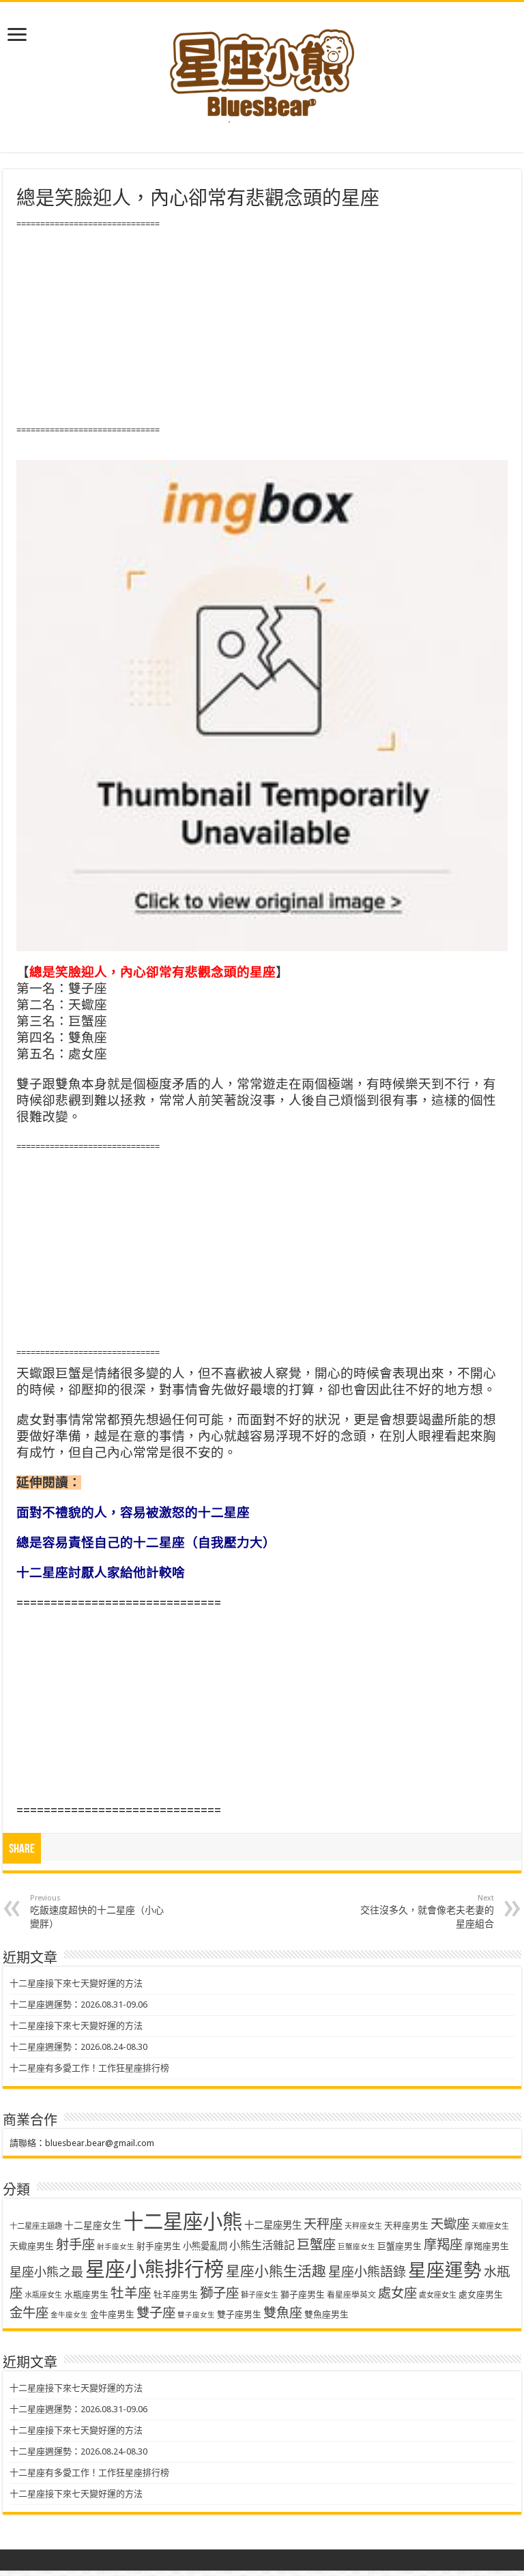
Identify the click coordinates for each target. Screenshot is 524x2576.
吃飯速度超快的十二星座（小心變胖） (97, 1911)
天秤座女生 (363, 2226)
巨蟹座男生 (399, 2246)
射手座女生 (116, 2247)
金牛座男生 (112, 2314)
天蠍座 (450, 2224)
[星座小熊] (262, 68)
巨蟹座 (316, 2245)
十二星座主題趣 (36, 2226)
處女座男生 (481, 2295)
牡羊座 (131, 2293)
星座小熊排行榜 (155, 2270)
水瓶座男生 (86, 2295)
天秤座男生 (406, 2226)
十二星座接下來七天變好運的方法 (76, 1983)
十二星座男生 (273, 2225)
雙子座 (156, 2313)
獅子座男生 (303, 2295)
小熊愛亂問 (205, 2246)
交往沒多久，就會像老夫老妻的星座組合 (427, 1911)
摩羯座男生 (487, 2246)
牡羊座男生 (176, 2295)
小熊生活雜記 (262, 2245)
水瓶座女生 (43, 2295)
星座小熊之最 (46, 2272)
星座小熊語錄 (367, 2272)
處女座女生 (438, 2295)
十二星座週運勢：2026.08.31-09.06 (78, 2005)
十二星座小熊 (183, 2222)
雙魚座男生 (326, 2314)
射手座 (75, 2245)
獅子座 (219, 2293)
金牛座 (29, 2313)
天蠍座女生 (490, 2226)
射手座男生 (159, 2246)
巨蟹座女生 (356, 2247)
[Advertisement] (262, 328)
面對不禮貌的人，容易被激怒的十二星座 (133, 1513)
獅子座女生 (260, 2295)
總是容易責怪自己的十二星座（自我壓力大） (146, 1543)
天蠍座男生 (32, 2246)
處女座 (397, 2293)
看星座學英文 (351, 2295)
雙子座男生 (239, 2314)
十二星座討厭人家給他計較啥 (101, 1573)
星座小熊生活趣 (276, 2272)
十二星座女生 (93, 2225)
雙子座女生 (196, 2315)
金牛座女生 (69, 2315)
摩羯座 (443, 2245)
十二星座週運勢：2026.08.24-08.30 (78, 2047)
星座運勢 (445, 2270)
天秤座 (323, 2224)
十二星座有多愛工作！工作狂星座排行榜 (89, 2068)
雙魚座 (283, 2313)
